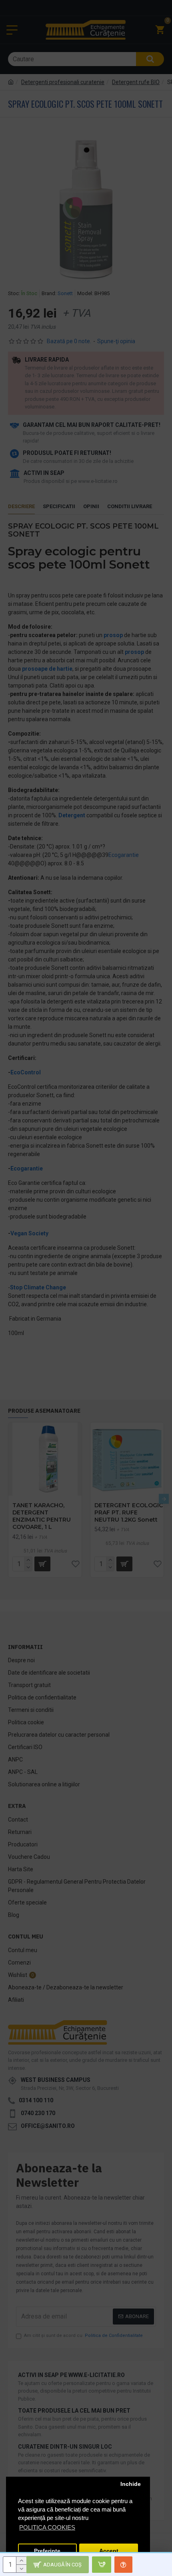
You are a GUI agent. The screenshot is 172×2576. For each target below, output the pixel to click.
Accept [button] (109, 2551)
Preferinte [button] (47, 2551)
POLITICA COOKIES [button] (47, 2527)
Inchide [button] (131, 2484)
